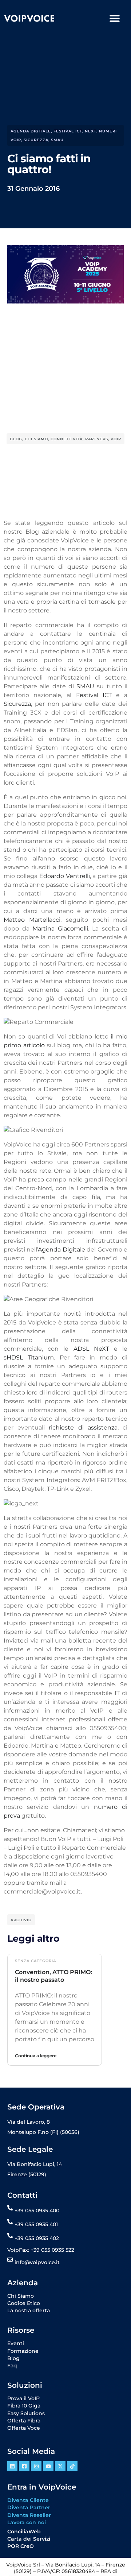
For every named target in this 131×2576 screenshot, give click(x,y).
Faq (12, 2366)
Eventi (16, 2343)
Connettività (67, 439)
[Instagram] (36, 2466)
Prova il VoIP (23, 2398)
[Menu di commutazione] (115, 18)
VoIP (116, 439)
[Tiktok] (72, 2466)
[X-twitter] (60, 2466)
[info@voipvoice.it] (10, 2260)
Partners (97, 439)
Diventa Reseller (29, 2515)
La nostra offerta (29, 2310)
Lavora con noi (27, 2522)
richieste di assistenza (83, 1428)
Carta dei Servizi (29, 2539)
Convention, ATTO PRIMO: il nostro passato (53, 1976)
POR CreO (21, 2546)
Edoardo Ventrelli (65, 876)
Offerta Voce (24, 2428)
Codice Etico (24, 2303)
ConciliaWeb (24, 2531)
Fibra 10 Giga (24, 2406)
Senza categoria (35, 1961)
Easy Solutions (26, 2413)
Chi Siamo (36, 439)
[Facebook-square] (24, 2466)
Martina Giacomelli (60, 929)
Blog (16, 439)
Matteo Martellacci (32, 920)
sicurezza (36, 140)
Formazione (23, 2351)
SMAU (57, 140)
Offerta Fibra (24, 2421)
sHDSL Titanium (29, 1357)
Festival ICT (68, 131)
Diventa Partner (29, 2507)
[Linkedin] (12, 2466)
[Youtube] (48, 2466)
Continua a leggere (36, 2056)
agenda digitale (31, 131)
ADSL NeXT (91, 1349)
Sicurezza (17, 704)
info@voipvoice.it (37, 2262)
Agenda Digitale (61, 1250)
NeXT (91, 131)
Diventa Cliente (28, 2500)
